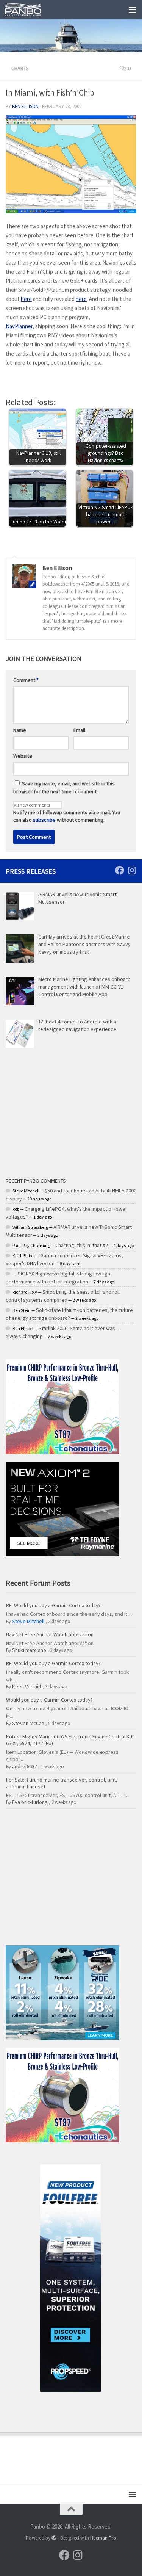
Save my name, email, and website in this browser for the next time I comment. (64, 787)
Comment (26, 680)
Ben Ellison (25, 106)
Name (20, 730)
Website (23, 756)
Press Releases (31, 871)
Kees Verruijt (27, 1686)
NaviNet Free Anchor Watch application (50, 1634)
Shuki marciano (29, 1650)
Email (79, 730)
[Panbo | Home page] (29, 9)
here (26, 299)
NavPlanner (19, 326)
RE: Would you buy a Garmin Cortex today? (53, 1605)
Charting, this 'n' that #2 (82, 1245)
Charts (20, 68)
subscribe (44, 820)
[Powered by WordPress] (54, 2538)
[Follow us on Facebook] (120, 870)
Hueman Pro (103, 2538)
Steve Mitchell (28, 1621)
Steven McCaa (28, 1723)
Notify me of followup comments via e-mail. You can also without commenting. (67, 816)
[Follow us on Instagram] (132, 870)
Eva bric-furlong (30, 1802)
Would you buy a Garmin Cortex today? (49, 1700)
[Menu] (133, 9)
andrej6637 (25, 1766)
